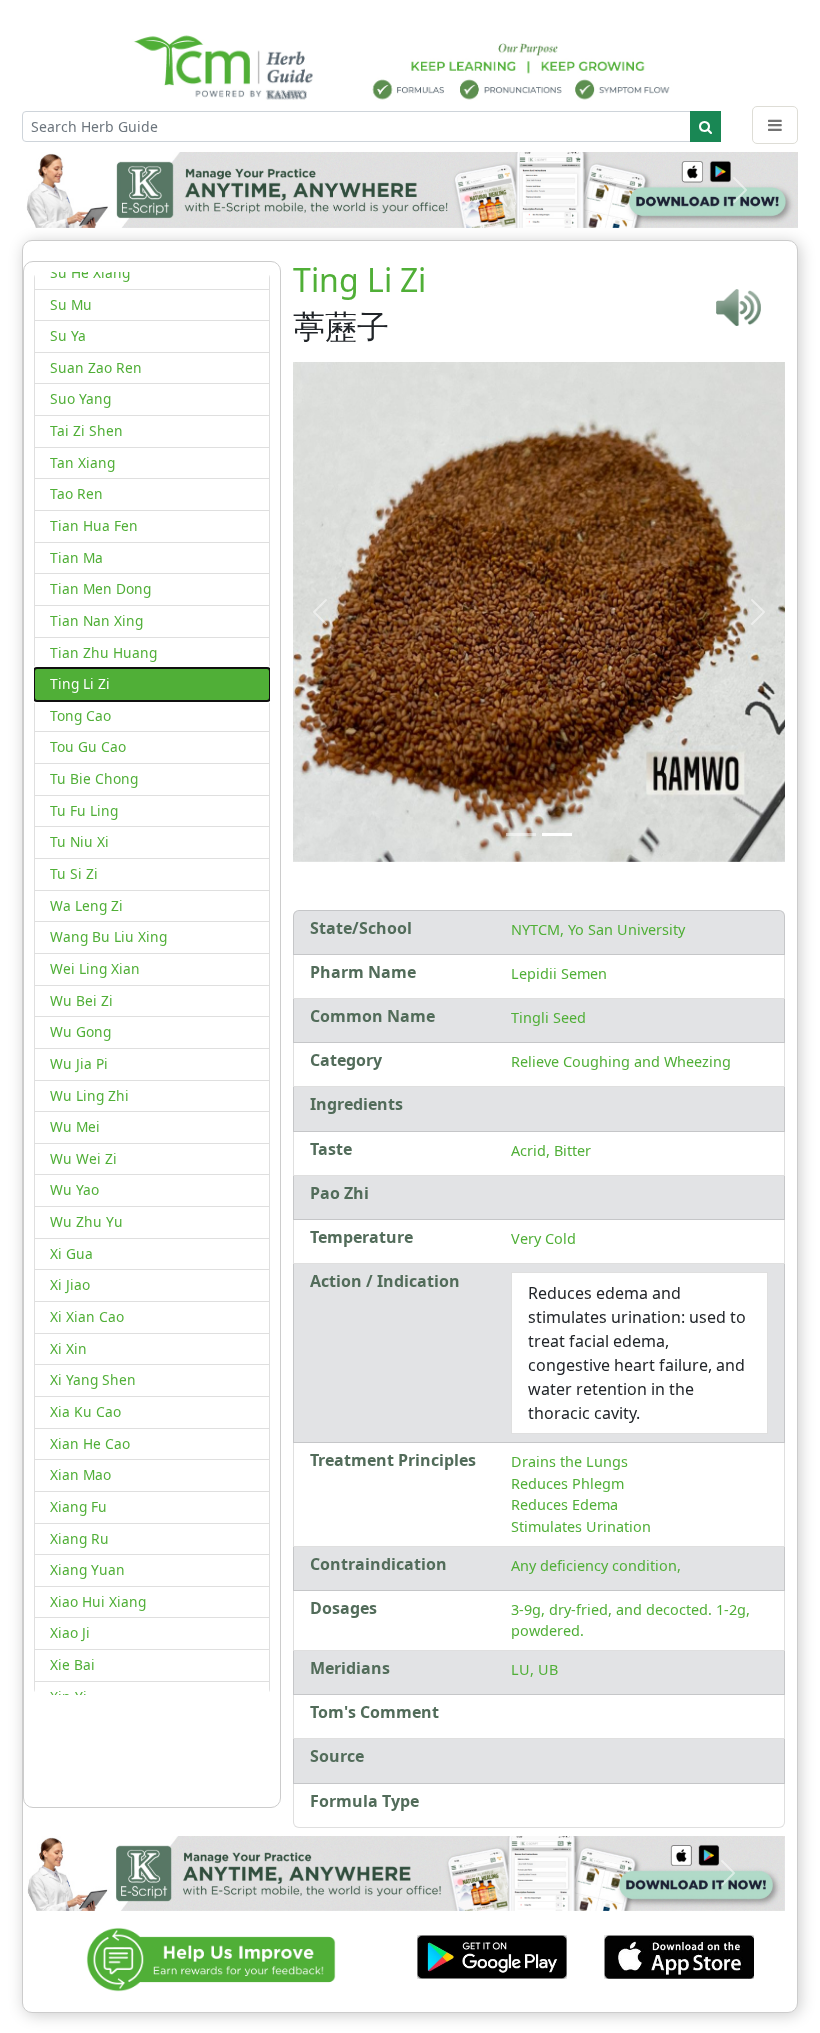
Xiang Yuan (87, 1569)
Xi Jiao (70, 1284)
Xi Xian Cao (87, 1316)
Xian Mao (80, 1474)
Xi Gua (71, 1253)
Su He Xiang (90, 272)
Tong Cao (80, 715)
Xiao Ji (70, 1632)
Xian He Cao (90, 1443)
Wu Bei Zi (81, 1000)
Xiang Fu (78, 1506)
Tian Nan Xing (96, 620)
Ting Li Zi (80, 683)
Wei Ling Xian (95, 968)
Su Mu (71, 304)
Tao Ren (76, 493)
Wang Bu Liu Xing (108, 936)
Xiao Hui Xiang (98, 1601)
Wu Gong (80, 1031)
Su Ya (68, 335)
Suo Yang (80, 398)
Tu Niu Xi (79, 841)
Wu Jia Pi (79, 1063)
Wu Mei (75, 1126)
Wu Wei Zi (83, 1158)
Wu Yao (74, 1189)
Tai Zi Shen (86, 430)
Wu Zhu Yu (86, 1221)
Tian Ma (76, 557)
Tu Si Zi (74, 873)
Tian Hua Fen (94, 525)
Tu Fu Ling (84, 810)
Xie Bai (72, 1664)
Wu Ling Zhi (89, 1095)
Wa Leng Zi (86, 905)
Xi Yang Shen (93, 1379)
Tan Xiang (82, 462)
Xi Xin (68, 1348)
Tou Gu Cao (88, 746)
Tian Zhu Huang (103, 652)
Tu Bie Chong (94, 778)
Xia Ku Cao (85, 1411)
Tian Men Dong (100, 588)
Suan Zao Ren (96, 367)
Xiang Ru (79, 1538)
